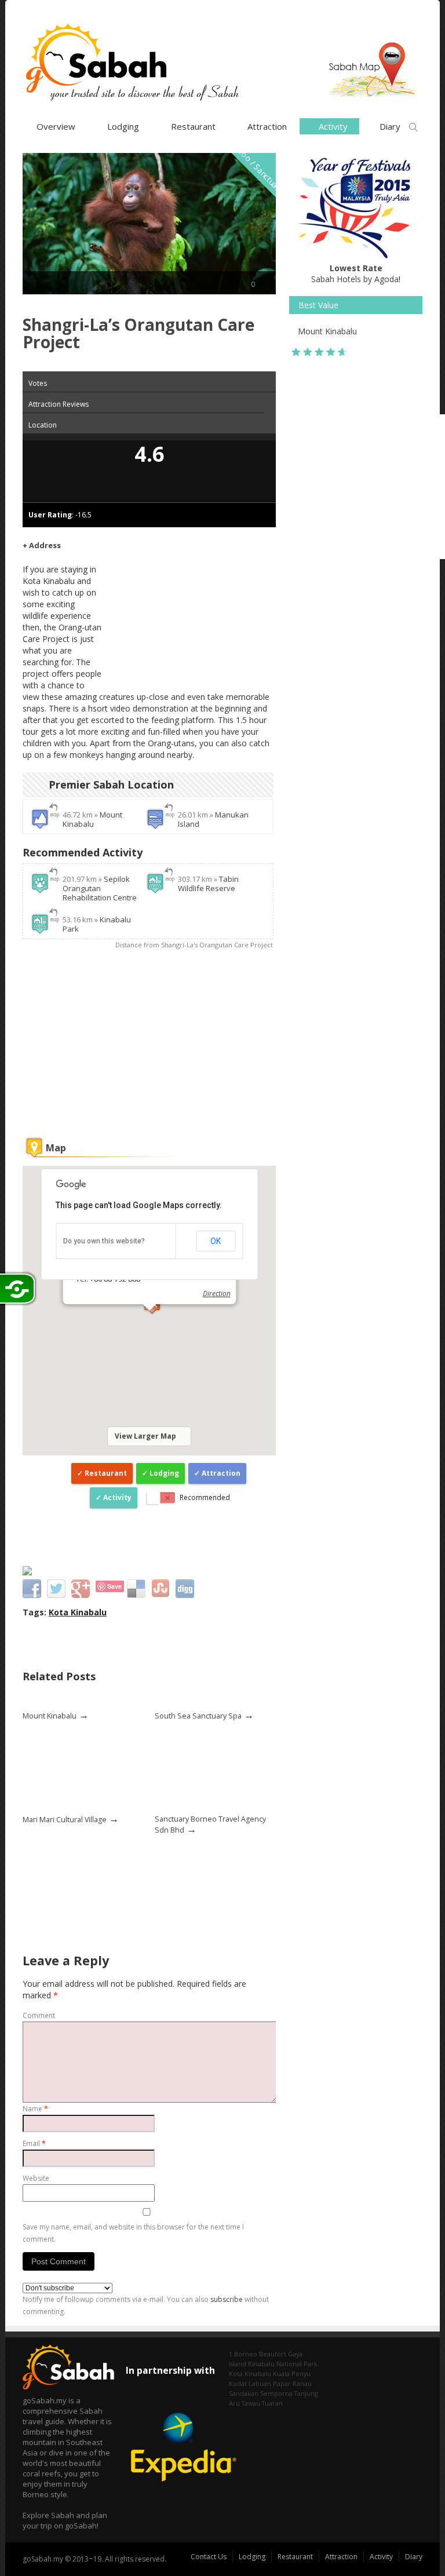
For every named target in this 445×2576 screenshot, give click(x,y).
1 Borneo (243, 2354)
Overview (56, 126)
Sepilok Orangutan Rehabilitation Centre (100, 888)
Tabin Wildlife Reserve (208, 884)
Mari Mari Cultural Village (65, 1820)
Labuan (260, 2383)
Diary (414, 2557)
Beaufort (273, 2354)
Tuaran (272, 2403)
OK (216, 1241)
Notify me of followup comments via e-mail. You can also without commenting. (146, 2305)
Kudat (238, 2383)
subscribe (227, 2299)
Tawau (251, 2403)
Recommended (205, 1497)
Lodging (123, 126)
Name (35, 2109)
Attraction (267, 126)
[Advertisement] (189, 611)
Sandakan (244, 2393)
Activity (117, 1497)
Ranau (302, 2383)
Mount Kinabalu (92, 819)
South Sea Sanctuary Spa (198, 1716)
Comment (39, 2015)
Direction (216, 1294)
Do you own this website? (104, 1241)
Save (114, 1586)
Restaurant (193, 126)
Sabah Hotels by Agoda (355, 273)
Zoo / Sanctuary (260, 170)
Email (34, 2143)
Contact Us (209, 2557)
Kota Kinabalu (78, 1612)
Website (36, 2178)
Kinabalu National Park (283, 2364)
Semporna (276, 2393)
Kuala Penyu (292, 2374)
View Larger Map (145, 1436)
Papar (282, 2383)
